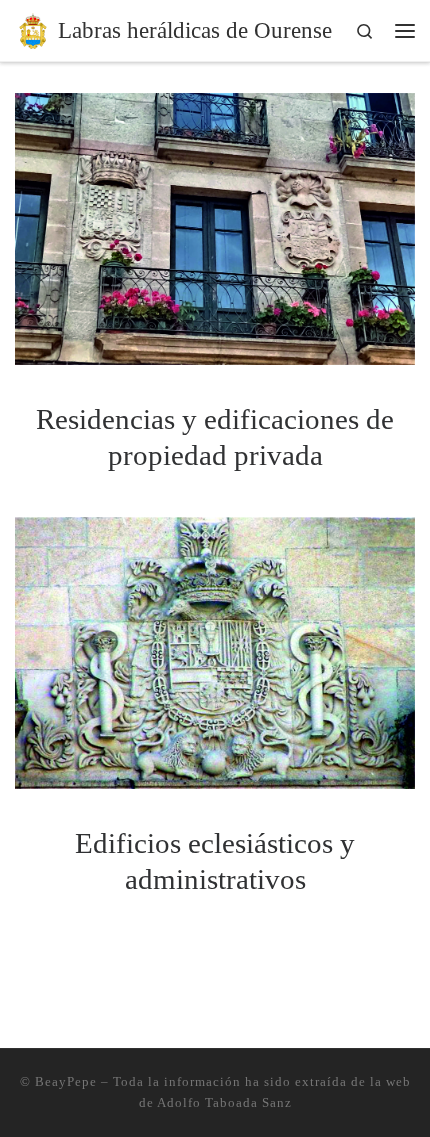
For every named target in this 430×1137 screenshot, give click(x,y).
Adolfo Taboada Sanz (224, 1102)
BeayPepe (66, 1081)
